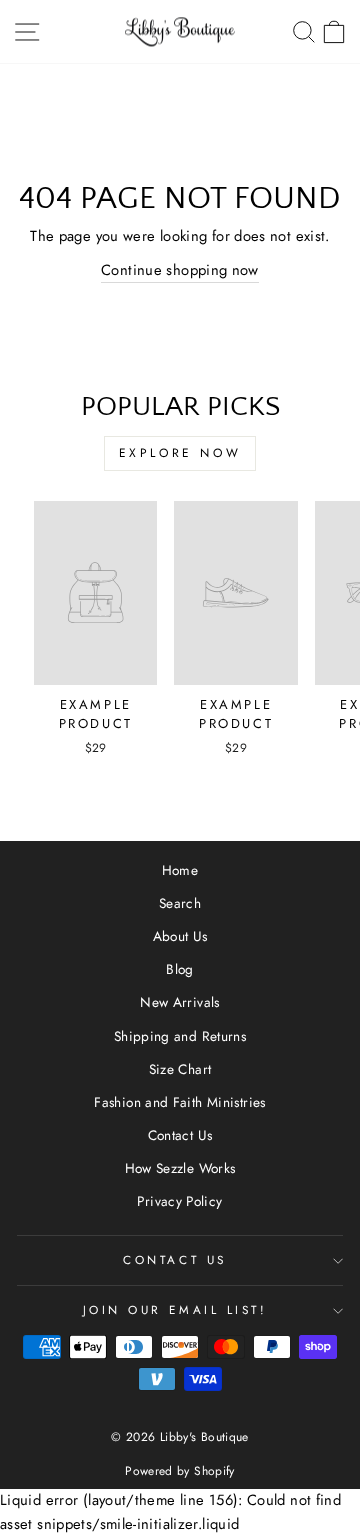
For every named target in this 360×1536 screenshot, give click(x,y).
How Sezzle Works (180, 1168)
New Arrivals (179, 1002)
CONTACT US (174, 1259)
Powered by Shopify (180, 1471)
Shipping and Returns (180, 1036)
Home (180, 870)
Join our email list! (175, 1309)
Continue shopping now (180, 270)
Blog (179, 969)
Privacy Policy (179, 1201)
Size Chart (180, 1069)
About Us (180, 936)
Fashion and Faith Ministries (179, 1102)
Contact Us (180, 1135)
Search (180, 903)
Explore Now (180, 453)
